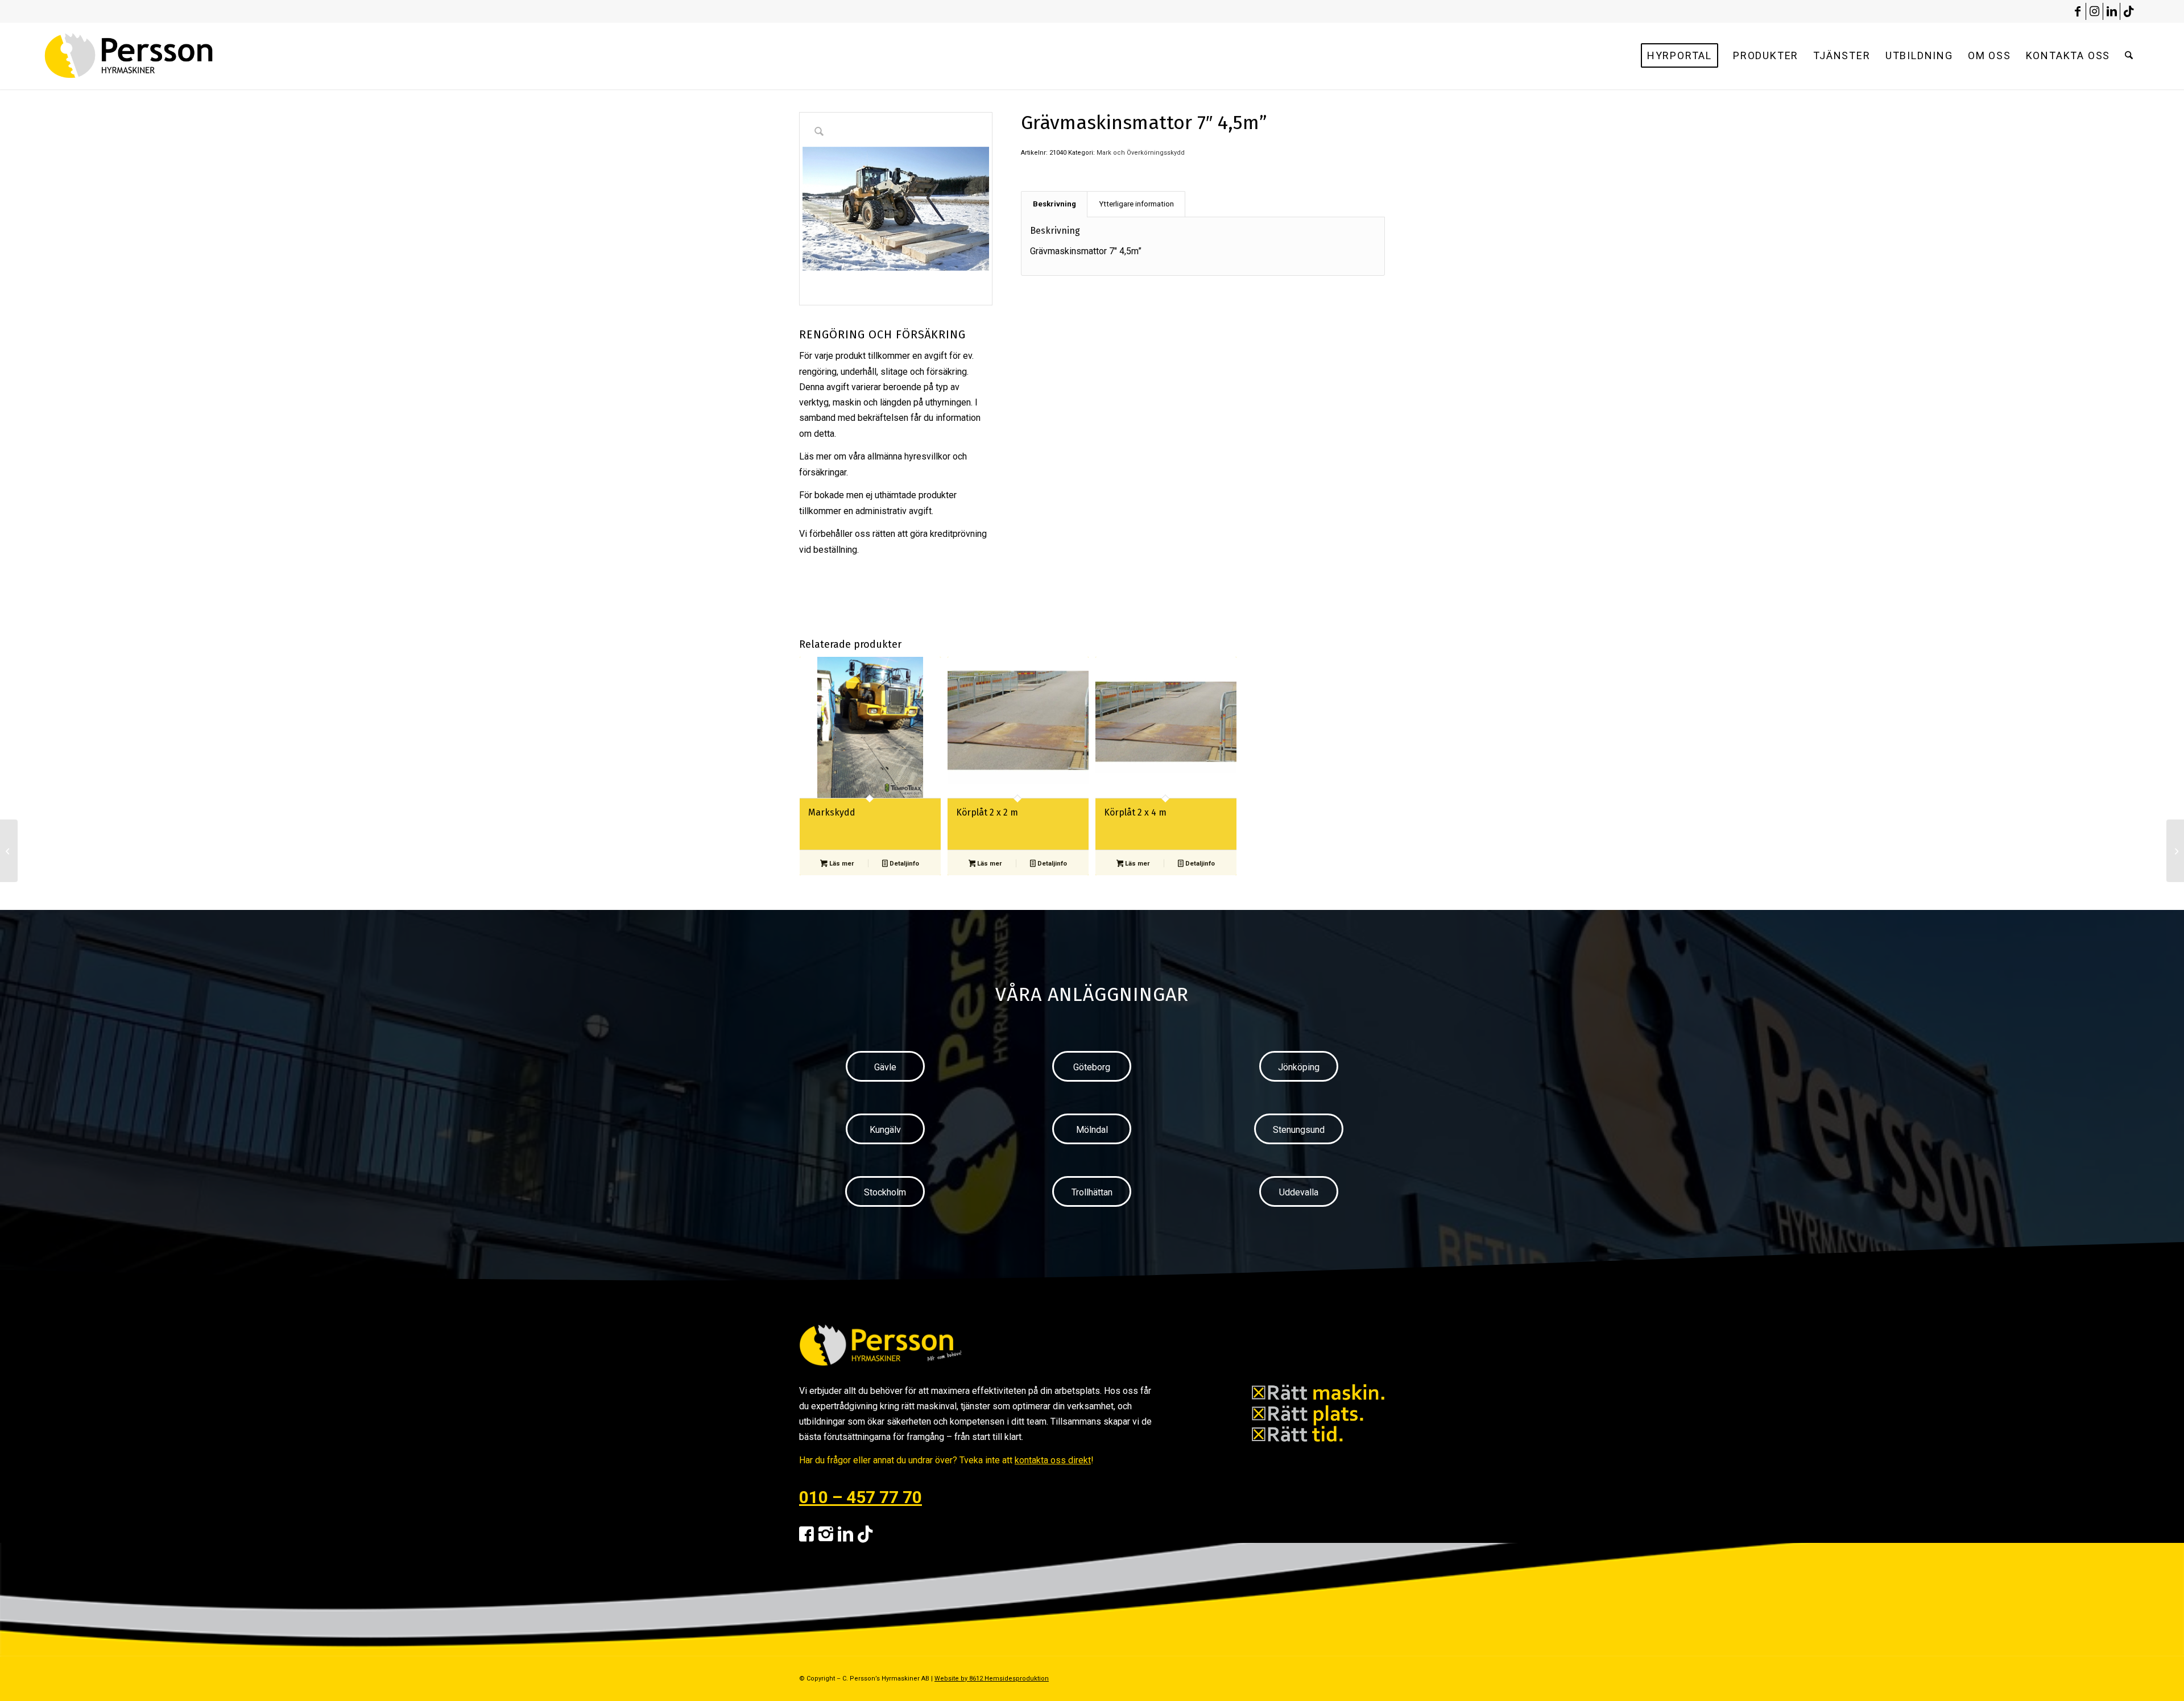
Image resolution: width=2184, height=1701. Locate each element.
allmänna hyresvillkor (909, 456)
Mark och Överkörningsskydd (1141, 153)
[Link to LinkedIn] (2111, 11)
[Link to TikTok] (2129, 11)
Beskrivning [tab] (1054, 204)
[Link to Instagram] (2094, 11)
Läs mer (841, 864)
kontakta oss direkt (1053, 1460)
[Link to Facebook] (2077, 11)
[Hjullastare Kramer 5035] (2175, 851)
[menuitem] (1680, 56)
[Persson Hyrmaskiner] (153, 56)
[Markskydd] (9, 851)
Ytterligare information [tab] (1136, 204)
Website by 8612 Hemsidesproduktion (992, 1679)
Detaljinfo (903, 864)
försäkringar (823, 472)
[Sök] (2129, 56)
